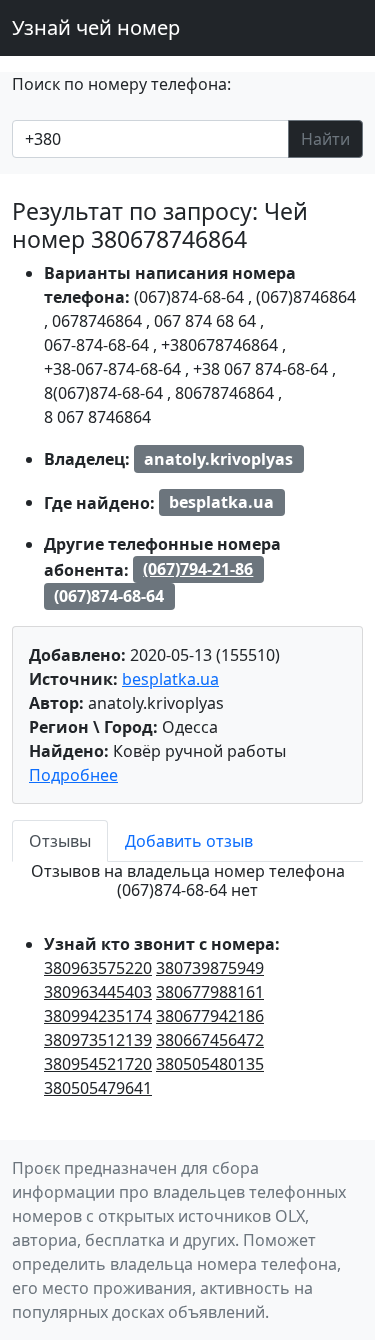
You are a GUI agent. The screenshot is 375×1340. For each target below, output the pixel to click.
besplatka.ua (170, 679)
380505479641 (98, 1088)
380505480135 (210, 1064)
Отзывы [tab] (60, 841)
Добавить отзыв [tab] (189, 841)
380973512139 (98, 1040)
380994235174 (98, 1016)
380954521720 (98, 1064)
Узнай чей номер (96, 27)
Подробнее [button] (73, 775)
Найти (325, 139)
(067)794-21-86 (198, 569)
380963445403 (98, 992)
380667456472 (210, 1040)
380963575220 (98, 968)
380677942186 (210, 1016)
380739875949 (210, 968)
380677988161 (210, 992)
